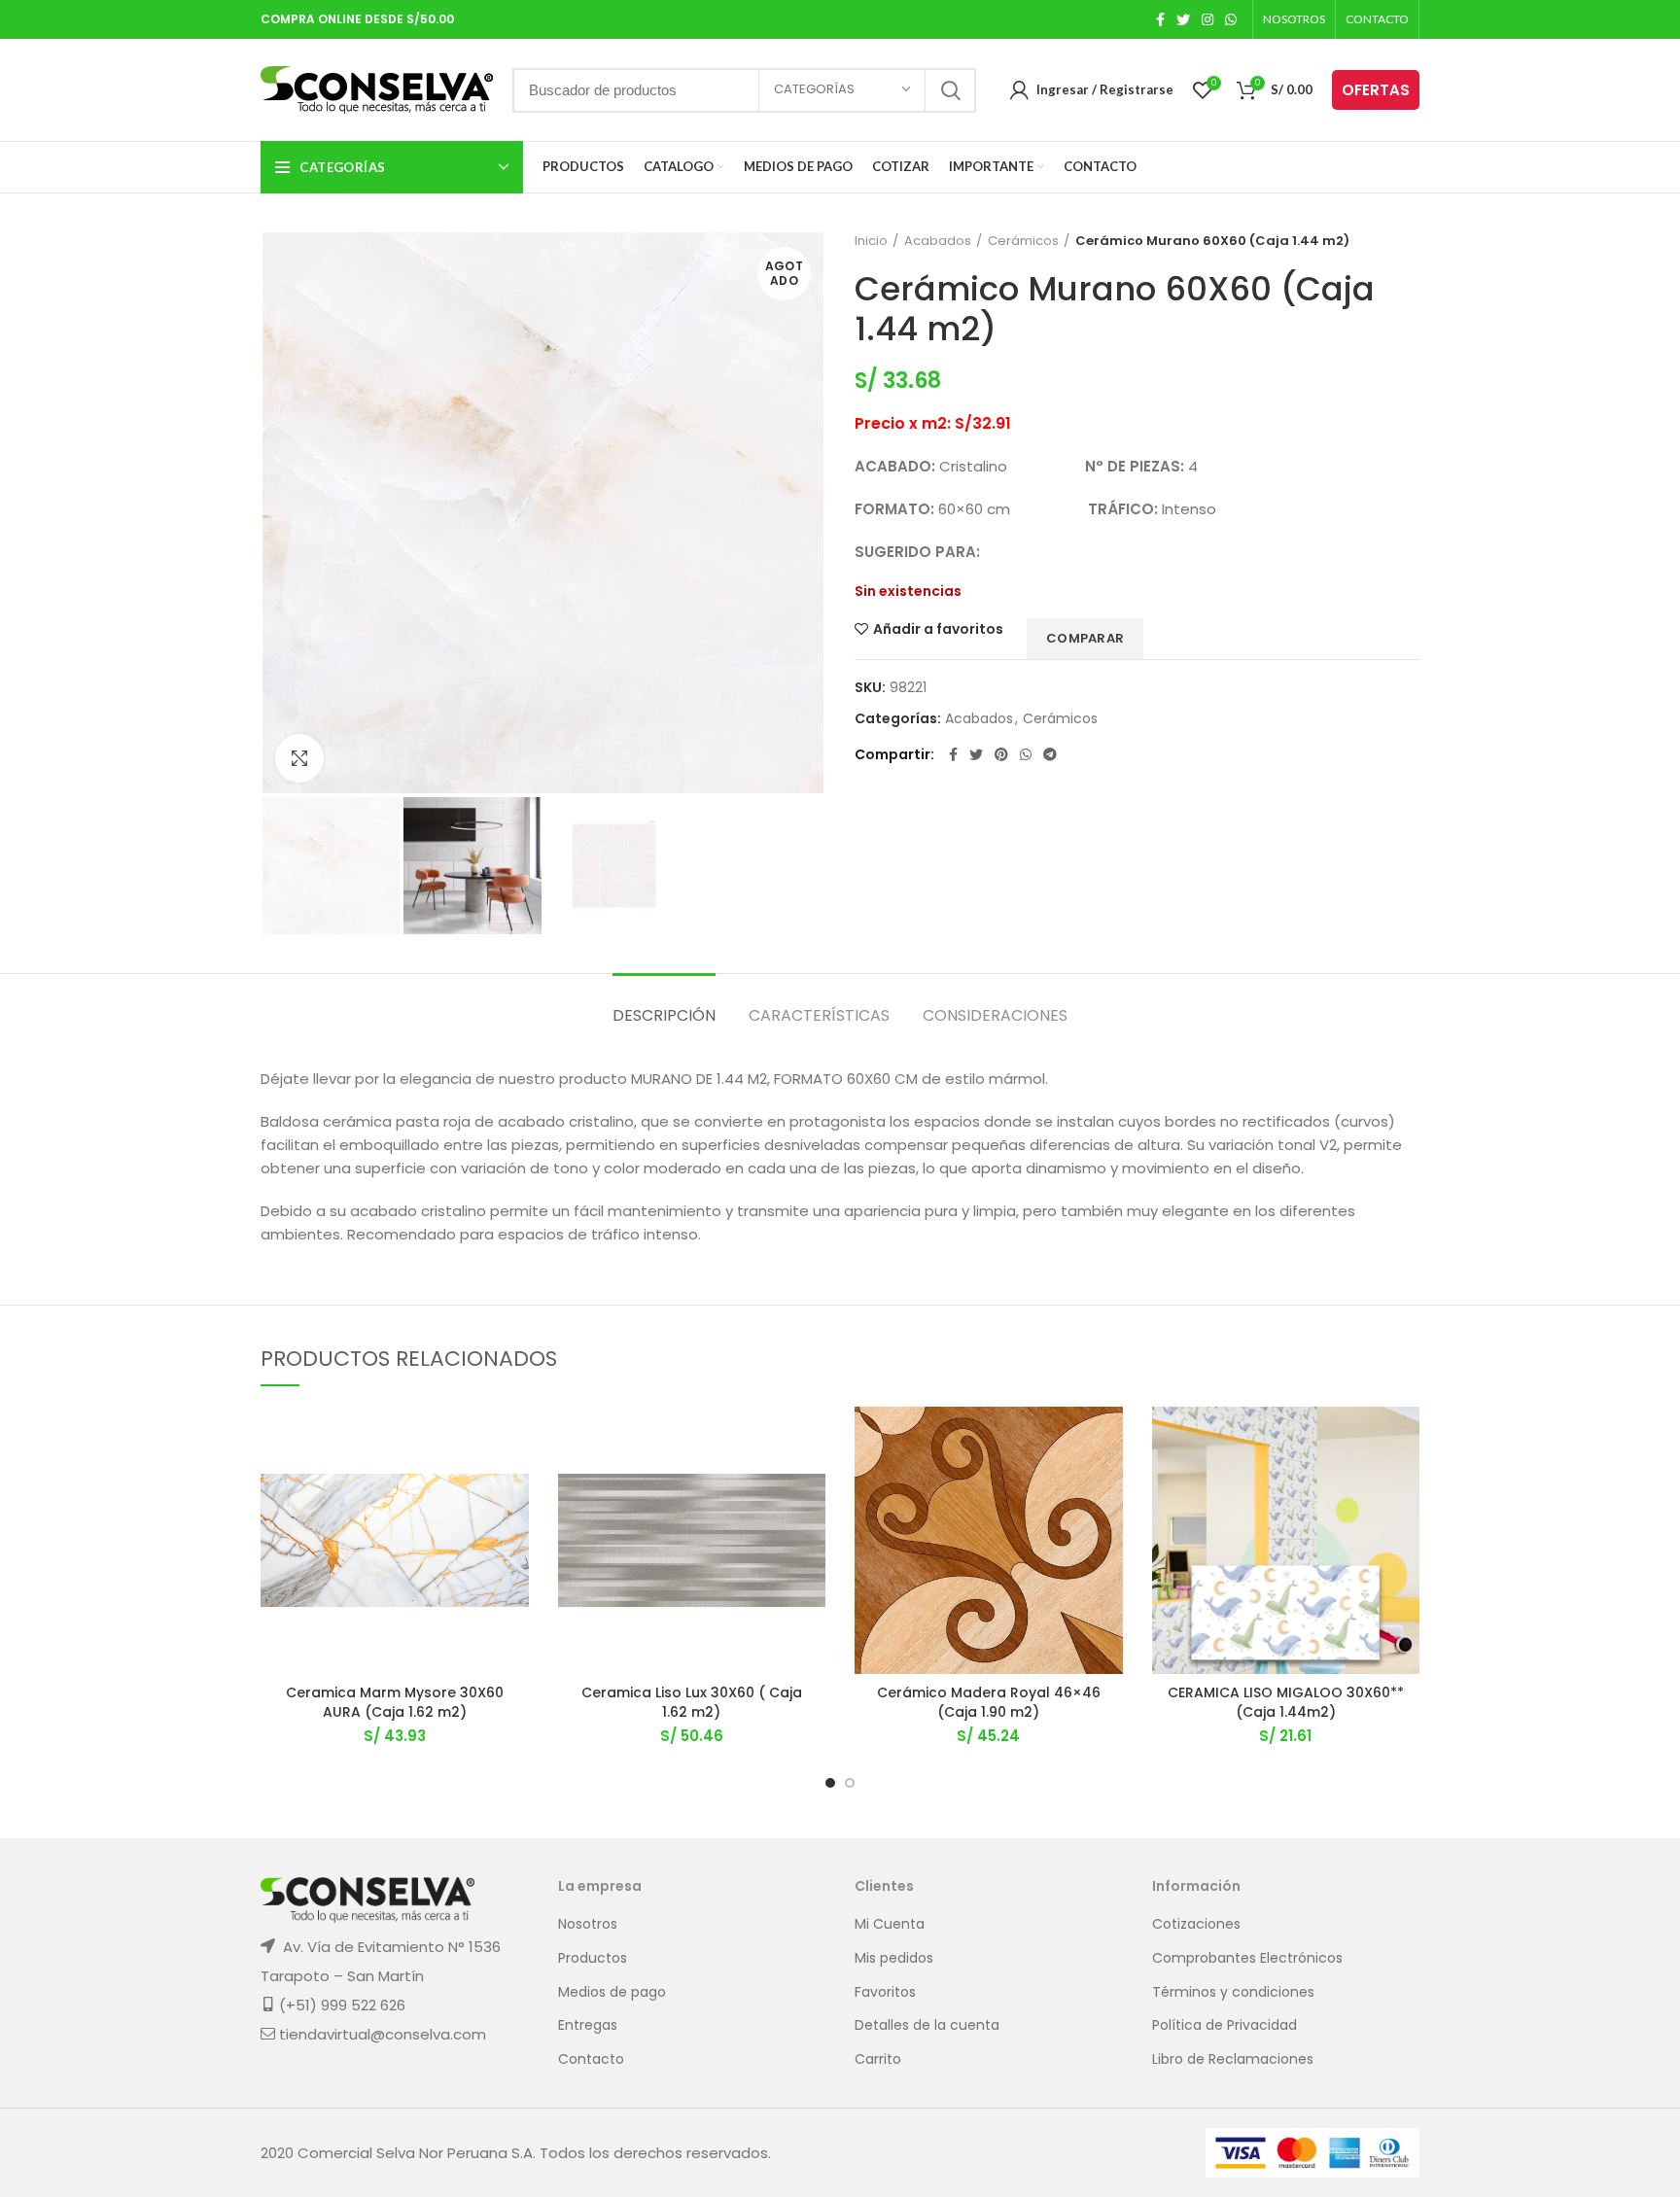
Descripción (664, 1015)
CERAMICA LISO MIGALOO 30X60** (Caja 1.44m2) (1286, 1702)
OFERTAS (1376, 90)
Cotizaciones (1196, 1924)
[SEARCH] (950, 90)
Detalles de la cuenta (927, 2025)
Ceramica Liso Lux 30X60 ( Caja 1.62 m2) (692, 1702)
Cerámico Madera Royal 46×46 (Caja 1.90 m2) (989, 1702)
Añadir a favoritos (938, 629)
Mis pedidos (894, 1958)
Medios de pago (612, 1992)
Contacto (591, 2059)
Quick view (514, 1526)
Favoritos (885, 1992)
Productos (593, 1958)
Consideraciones (995, 1015)
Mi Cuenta (890, 1924)
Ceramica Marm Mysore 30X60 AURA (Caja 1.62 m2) (395, 1702)
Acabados (938, 241)
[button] (514, 1482)
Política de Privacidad (1225, 2025)
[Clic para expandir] (299, 758)
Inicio (871, 241)
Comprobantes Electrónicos (1247, 1958)
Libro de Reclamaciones (1233, 2059)
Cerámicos (1023, 241)
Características (819, 1015)
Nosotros (588, 1924)
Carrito (878, 2059)
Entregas (588, 2025)
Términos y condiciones (1233, 1992)
